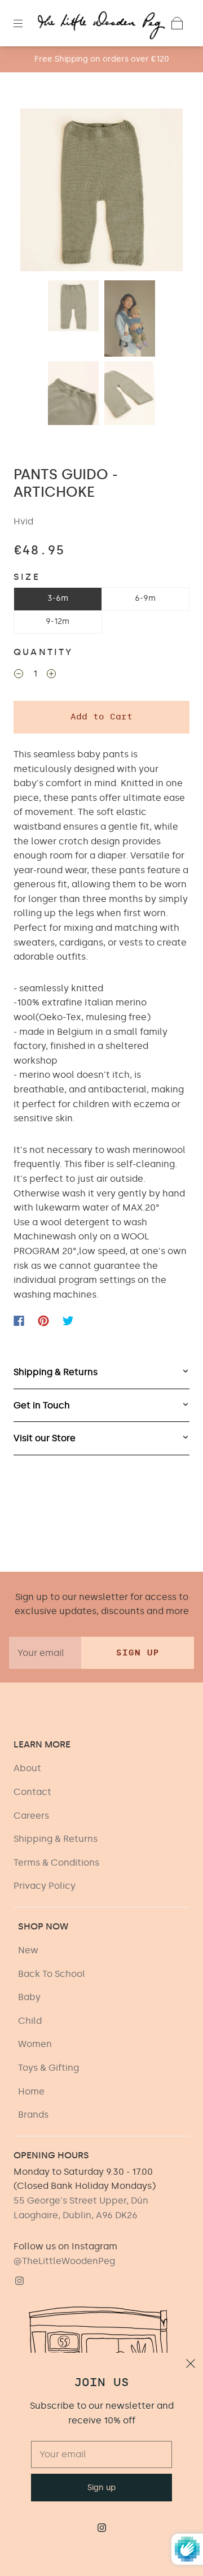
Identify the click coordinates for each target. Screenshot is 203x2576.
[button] (37, 192)
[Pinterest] (43, 1321)
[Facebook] (19, 1321)
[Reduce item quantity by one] (19, 675)
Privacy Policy (45, 1886)
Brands (33, 2115)
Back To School (52, 1974)
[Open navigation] (26, 23)
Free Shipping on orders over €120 (102, 59)
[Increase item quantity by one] (51, 675)
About (27, 1768)
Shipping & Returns (56, 1839)
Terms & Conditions (56, 1862)
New (28, 1950)
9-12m (58, 621)
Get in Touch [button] (42, 1405)
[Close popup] (191, 2365)
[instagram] (19, 2280)
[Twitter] (68, 1321)
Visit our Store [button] (45, 1438)
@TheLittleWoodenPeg (64, 2261)
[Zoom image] (102, 192)
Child (30, 2021)
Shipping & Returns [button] (56, 1372)
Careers (31, 1816)
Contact (32, 1792)
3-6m (58, 598)
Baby (29, 1997)
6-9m (145, 598)
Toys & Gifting (48, 2068)
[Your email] (45, 1653)
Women (35, 2044)
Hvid (23, 521)
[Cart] (177, 23)
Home (31, 2091)
